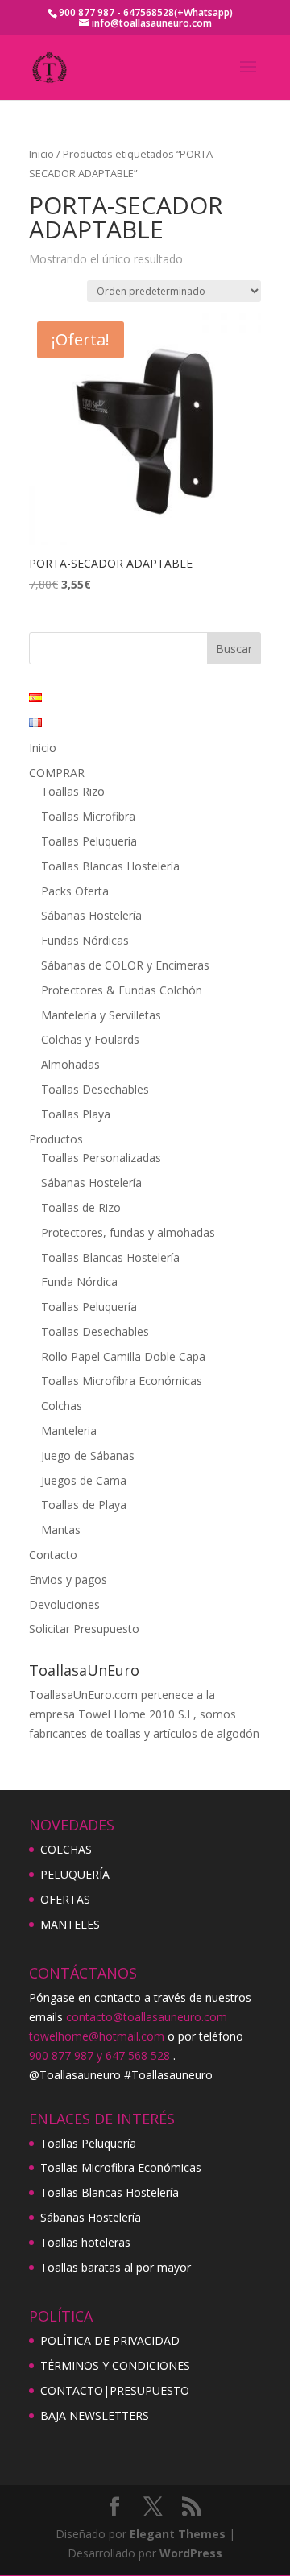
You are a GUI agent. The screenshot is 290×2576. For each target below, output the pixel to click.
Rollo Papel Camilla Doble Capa (123, 1356)
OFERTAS (65, 1899)
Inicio (41, 154)
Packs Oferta (75, 891)
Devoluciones (64, 1604)
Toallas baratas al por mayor (116, 2267)
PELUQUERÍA (75, 1874)
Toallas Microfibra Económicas (122, 1381)
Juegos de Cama (84, 1480)
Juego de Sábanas (88, 1455)
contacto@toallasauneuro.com (147, 2017)
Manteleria (69, 1431)
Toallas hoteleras (85, 2242)
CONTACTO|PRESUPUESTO (115, 2390)
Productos (56, 1139)
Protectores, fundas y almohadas (128, 1232)
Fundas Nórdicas (85, 940)
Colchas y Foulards (90, 1039)
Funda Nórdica (79, 1282)
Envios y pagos (68, 1580)
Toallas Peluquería (89, 841)
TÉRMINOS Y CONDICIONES (115, 2365)
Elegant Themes (178, 2534)
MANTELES (70, 1924)
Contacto (53, 1555)
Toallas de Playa (84, 1505)
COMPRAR (57, 773)
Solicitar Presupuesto (84, 1629)
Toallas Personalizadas (101, 1158)
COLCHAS (66, 1849)
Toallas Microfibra (88, 816)
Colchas (62, 1406)
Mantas (61, 1530)
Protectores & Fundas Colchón (122, 990)
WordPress (191, 2553)
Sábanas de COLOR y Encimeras (125, 965)
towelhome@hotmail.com (97, 2036)
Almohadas (70, 1064)
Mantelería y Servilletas (101, 1015)
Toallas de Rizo (81, 1207)
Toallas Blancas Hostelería (110, 866)
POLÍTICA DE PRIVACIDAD (110, 2340)
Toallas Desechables (95, 1089)
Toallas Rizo (73, 791)
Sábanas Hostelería (91, 915)
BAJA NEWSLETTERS (95, 2415)
